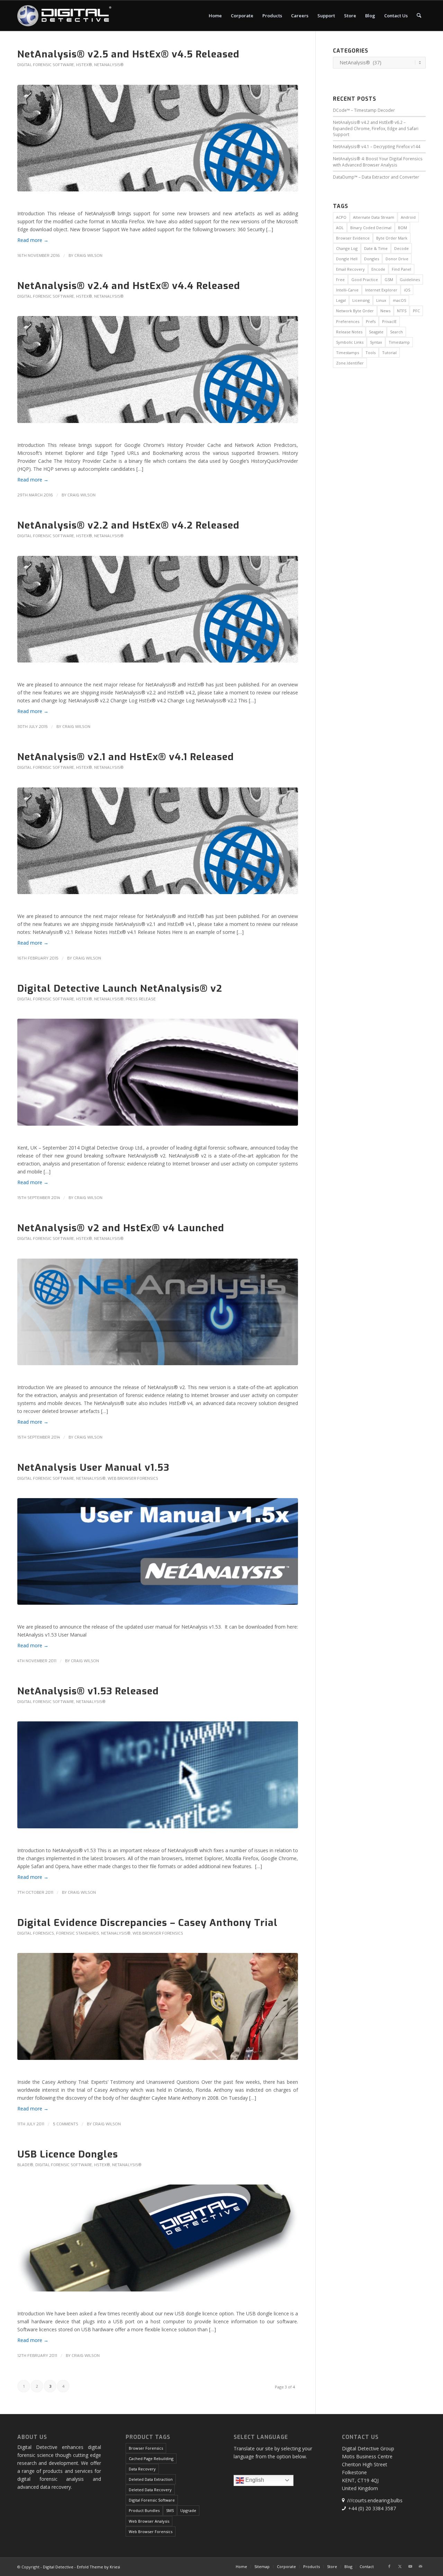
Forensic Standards (78, 1933)
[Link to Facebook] (389, 2566)
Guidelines (410, 280)
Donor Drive (397, 259)
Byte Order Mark (392, 238)
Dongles (372, 259)
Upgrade (188, 2510)
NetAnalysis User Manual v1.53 (93, 1467)
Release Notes (349, 332)
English (254, 2480)
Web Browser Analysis (149, 2521)
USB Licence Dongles (68, 2154)
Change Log (347, 248)
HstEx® (84, 65)
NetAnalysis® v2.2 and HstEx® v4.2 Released (128, 525)
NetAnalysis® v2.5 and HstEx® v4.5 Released (128, 54)
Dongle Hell (347, 259)
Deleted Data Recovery (150, 2490)
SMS (170, 2510)
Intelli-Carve (347, 290)
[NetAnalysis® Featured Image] (158, 143)
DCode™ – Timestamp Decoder (364, 110)
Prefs (371, 321)
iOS (407, 290)
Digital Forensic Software (46, 65)
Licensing (361, 300)
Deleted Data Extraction (151, 2479)
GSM (389, 280)
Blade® (25, 2165)
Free (340, 280)
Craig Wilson (88, 256)
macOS (399, 300)
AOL (340, 228)
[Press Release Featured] (158, 1077)
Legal (341, 300)
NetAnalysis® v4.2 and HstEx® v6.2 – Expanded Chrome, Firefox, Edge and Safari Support (376, 128)
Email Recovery (350, 269)
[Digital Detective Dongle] (158, 2243)
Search (396, 332)
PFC (416, 311)
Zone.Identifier (350, 363)
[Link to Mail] (421, 2566)
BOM (403, 228)
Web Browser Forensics (133, 1479)
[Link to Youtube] (410, 2566)
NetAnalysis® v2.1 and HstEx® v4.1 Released (126, 757)
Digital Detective (58, 2567)
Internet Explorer (381, 290)
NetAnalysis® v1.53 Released (88, 1691)
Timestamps (347, 353)
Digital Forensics (36, 1933)
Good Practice (365, 280)
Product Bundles (144, 2510)
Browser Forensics (146, 2448)
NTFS (402, 311)
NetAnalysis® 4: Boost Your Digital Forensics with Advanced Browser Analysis (378, 162)
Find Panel (401, 269)
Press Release (141, 999)
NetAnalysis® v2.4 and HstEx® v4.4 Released (129, 286)
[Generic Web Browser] (158, 1780)
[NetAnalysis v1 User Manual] (158, 1557)
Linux (381, 300)
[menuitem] (215, 16)
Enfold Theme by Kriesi (98, 2567)
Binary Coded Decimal (371, 228)
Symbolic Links (350, 342)
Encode (378, 269)
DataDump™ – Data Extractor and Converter (376, 177)
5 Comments (66, 2124)
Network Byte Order (355, 311)
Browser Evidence (353, 238)
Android (408, 217)
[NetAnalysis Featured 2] (158, 1317)
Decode (401, 248)
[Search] (419, 16)
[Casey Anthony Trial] (158, 2011)
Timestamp (399, 342)
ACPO (341, 217)
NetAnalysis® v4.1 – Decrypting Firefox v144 (377, 146)
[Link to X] (400, 2566)
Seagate (376, 332)
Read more (33, 240)
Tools (370, 353)
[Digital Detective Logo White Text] (64, 16)
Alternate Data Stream (374, 217)
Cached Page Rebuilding (151, 2458)
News (385, 311)
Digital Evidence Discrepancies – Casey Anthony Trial (147, 1923)
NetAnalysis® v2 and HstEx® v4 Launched (121, 1228)
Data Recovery (142, 2469)
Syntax (376, 342)
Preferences (348, 321)
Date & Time (376, 248)
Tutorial (389, 353)
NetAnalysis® (109, 65)
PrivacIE (389, 321)
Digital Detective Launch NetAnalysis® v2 (120, 988)
